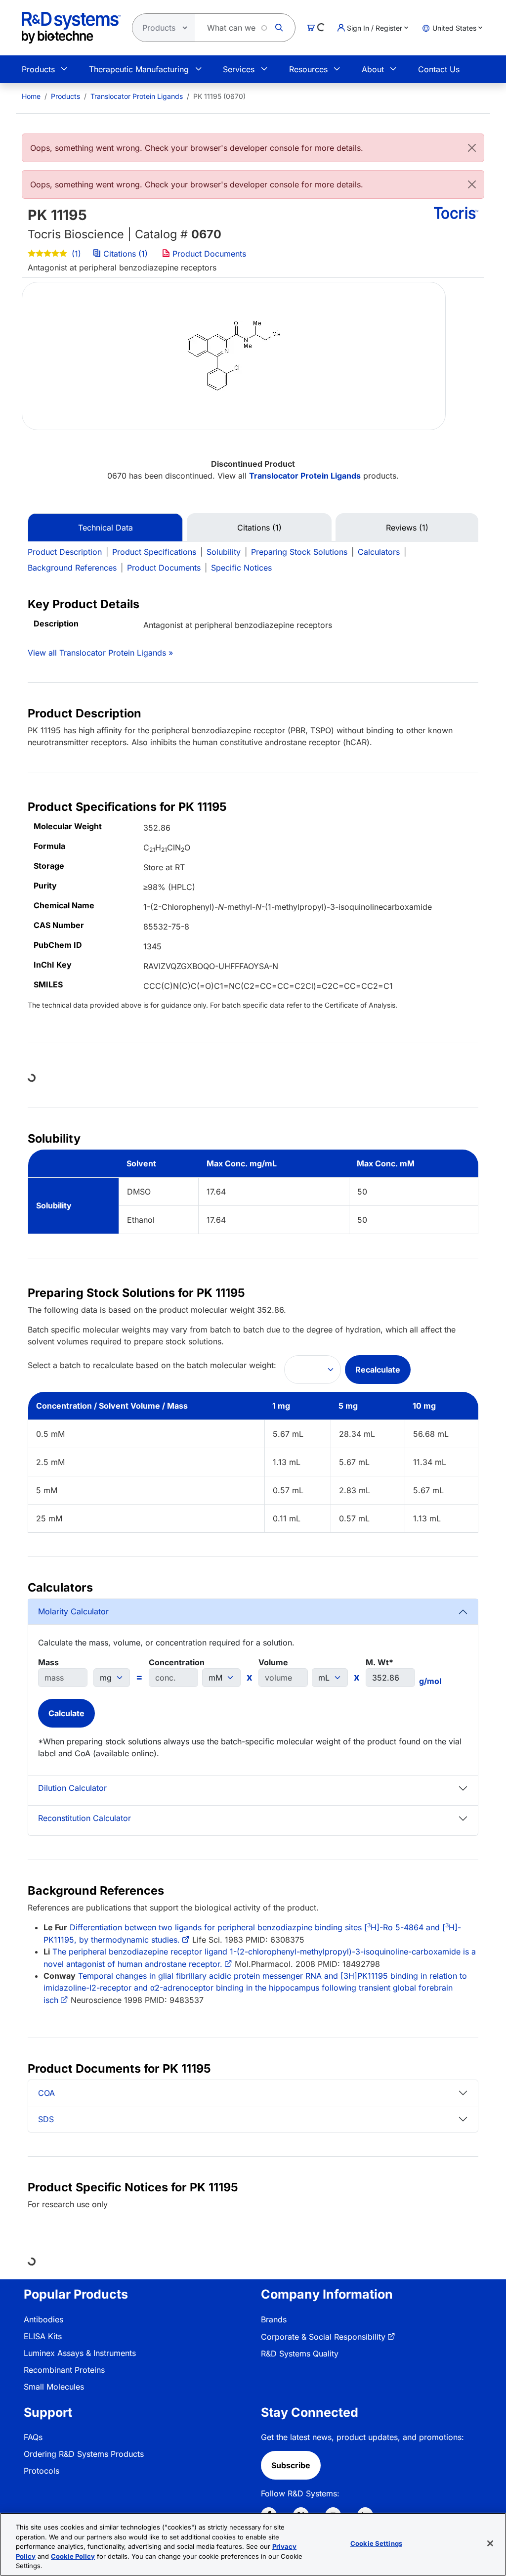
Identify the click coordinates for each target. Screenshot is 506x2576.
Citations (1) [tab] (259, 528)
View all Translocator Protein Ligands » (100, 653)
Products (38, 69)
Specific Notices (241, 568)
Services (239, 69)
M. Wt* (379, 1662)
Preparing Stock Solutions (299, 552)
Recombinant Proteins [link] (64, 2370)
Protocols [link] (42, 2471)
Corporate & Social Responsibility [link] (323, 2337)
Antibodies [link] (43, 2319)
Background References (72, 568)
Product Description (65, 552)
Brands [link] (274, 2319)
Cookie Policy (73, 2556)
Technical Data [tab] (105, 528)
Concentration (177, 1662)
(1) (75, 254)
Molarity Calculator (73, 1611)
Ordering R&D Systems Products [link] (84, 2454)
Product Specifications (154, 552)
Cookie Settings (376, 2543)
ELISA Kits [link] (43, 2336)
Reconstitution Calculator (84, 1818)
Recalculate (378, 1370)
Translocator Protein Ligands (137, 96)
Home (31, 96)
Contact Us (439, 69)
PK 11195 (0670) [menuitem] (219, 96)
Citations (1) (126, 254)
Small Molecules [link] (54, 2387)
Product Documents (208, 254)
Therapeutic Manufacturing (139, 69)
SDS (46, 2119)
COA (46, 2093)
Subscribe (291, 2465)
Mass (48, 1662)
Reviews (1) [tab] (407, 528)
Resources (308, 69)
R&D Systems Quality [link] (300, 2354)
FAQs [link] (33, 2437)
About (373, 69)
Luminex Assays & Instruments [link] (80, 2353)
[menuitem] (31, 96)
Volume (273, 1662)
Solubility (224, 552)
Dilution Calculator (72, 1788)
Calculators (379, 552)
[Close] (472, 148)
